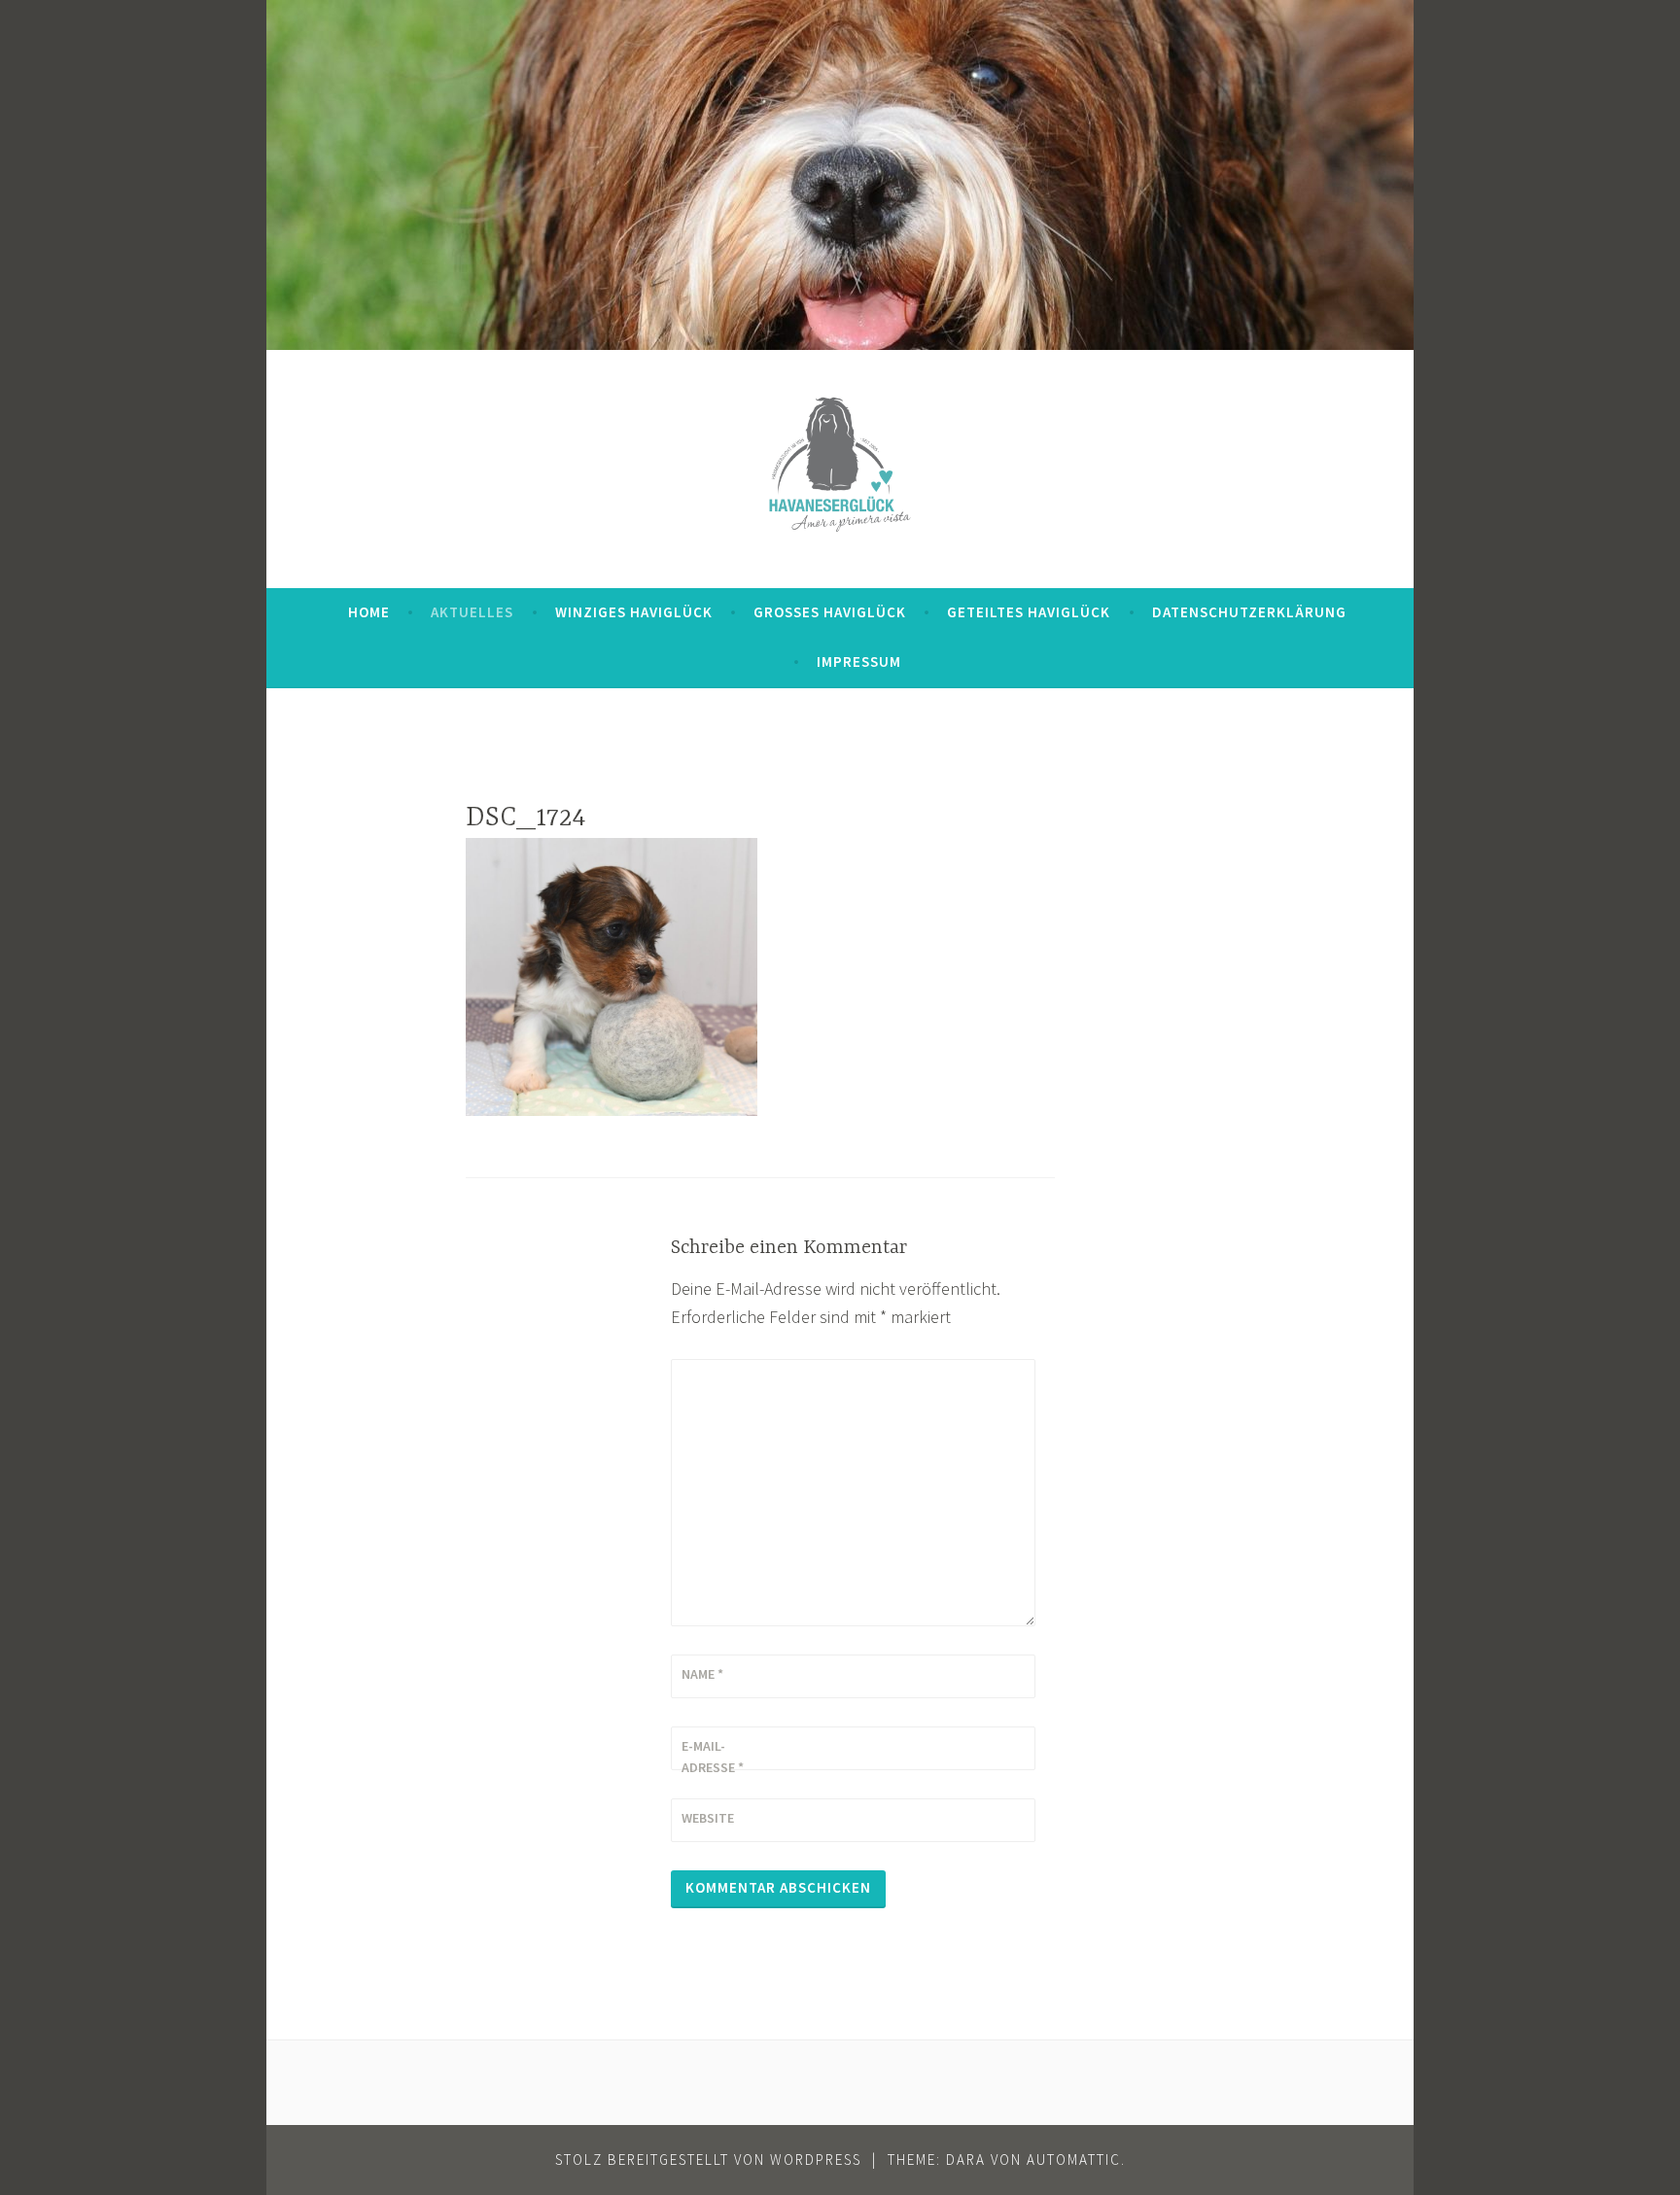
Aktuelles (472, 612)
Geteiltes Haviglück (1029, 612)
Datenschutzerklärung (1249, 612)
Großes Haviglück (830, 612)
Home (369, 612)
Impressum (859, 662)
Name (702, 1674)
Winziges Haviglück (634, 612)
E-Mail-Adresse (713, 1757)
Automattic (1074, 2160)
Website (708, 1818)
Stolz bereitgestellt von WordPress (708, 2160)
